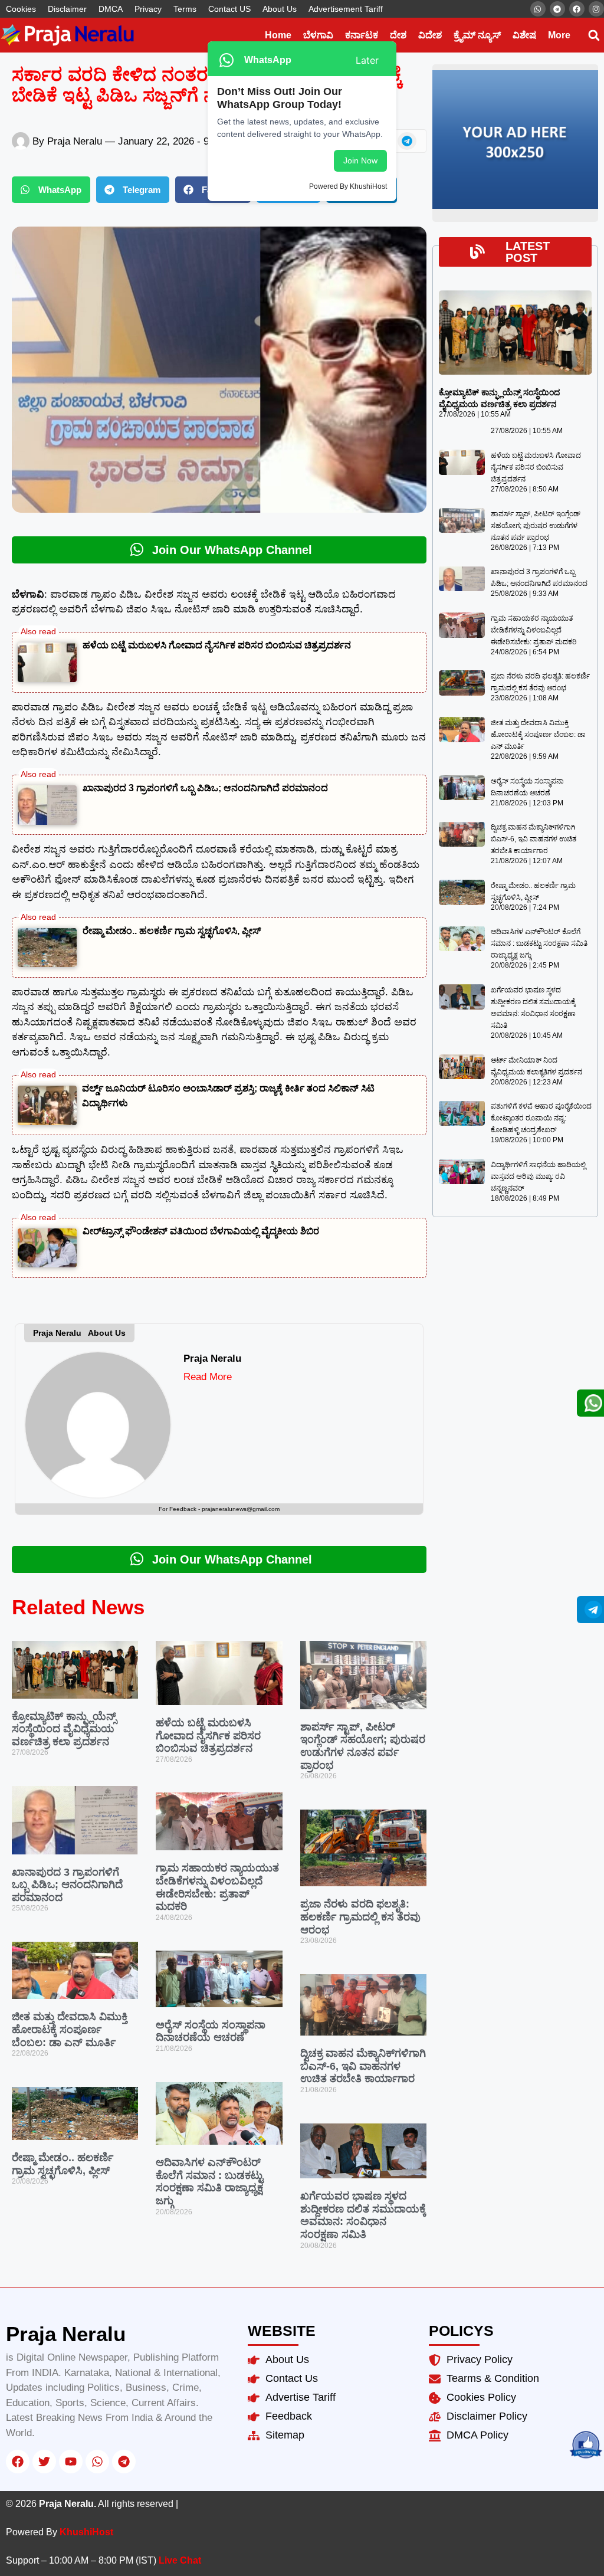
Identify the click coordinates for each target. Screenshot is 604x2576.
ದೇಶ (398, 35)
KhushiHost (86, 2532)
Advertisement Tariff (346, 9)
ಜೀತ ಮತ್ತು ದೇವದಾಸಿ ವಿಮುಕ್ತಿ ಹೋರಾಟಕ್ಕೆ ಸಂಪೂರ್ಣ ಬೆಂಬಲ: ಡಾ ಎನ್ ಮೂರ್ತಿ (70, 2029)
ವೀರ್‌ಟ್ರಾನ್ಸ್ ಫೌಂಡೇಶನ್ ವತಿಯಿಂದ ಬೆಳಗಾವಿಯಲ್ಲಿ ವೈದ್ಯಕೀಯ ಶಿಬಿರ (201, 1231)
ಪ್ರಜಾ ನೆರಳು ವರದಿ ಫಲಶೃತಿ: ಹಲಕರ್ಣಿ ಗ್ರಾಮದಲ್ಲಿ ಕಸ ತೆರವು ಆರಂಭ (360, 1917)
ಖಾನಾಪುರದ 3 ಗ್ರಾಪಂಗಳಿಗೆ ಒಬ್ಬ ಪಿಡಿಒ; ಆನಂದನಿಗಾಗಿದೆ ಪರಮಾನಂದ (205, 788)
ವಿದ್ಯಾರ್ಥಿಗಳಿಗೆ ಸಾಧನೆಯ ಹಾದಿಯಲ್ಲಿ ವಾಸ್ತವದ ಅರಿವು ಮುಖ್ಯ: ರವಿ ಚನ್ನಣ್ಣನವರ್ (538, 1176)
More (559, 35)
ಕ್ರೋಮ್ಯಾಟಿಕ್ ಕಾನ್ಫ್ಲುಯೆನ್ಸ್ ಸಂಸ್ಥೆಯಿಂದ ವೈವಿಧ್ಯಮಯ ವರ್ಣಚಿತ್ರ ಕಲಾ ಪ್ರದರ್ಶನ (64, 1729)
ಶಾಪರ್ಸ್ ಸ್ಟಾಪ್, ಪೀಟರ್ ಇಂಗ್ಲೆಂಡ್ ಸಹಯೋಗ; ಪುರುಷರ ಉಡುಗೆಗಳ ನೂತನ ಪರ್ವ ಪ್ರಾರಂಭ (363, 1746)
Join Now (360, 160)
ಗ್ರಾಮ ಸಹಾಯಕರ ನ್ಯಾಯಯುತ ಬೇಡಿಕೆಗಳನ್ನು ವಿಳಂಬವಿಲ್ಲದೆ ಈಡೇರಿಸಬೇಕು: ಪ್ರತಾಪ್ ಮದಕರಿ (217, 1887)
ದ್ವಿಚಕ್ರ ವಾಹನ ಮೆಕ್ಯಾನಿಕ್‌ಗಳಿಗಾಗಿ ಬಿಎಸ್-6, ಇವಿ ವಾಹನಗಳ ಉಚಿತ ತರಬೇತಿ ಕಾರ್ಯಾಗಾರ (363, 2066)
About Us (280, 9)
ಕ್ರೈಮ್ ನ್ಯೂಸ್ (477, 35)
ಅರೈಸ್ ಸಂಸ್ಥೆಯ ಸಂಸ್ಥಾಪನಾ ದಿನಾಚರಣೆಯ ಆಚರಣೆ (211, 2031)
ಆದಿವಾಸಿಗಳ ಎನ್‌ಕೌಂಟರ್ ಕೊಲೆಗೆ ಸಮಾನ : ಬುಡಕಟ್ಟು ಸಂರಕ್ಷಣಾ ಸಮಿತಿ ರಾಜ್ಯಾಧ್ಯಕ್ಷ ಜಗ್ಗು (209, 2182)
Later (367, 60)
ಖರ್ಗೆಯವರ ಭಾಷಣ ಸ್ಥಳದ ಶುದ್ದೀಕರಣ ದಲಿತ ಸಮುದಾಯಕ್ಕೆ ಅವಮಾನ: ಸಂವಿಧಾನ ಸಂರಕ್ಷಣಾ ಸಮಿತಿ (363, 2215)
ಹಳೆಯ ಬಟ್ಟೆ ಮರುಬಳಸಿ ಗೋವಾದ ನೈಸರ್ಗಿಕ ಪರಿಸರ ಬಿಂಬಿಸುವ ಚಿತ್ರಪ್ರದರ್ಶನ (217, 645)
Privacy (148, 9)
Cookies (21, 9)
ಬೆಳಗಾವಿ (318, 35)
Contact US (229, 9)
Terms (185, 9)
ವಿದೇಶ (430, 35)
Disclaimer (67, 9)
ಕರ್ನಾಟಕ (362, 35)
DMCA (111, 9)
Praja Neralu (212, 1359)
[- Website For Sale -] (515, 207)
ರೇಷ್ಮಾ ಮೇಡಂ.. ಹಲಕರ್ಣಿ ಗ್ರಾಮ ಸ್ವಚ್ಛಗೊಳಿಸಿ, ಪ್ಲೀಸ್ (172, 931)
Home (278, 35)
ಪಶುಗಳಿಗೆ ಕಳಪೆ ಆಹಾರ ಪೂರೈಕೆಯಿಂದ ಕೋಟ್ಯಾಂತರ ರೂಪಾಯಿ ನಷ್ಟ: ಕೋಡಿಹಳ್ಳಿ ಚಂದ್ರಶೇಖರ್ (541, 1118)
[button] (594, 35)
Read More (208, 1377)
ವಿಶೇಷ (524, 35)
